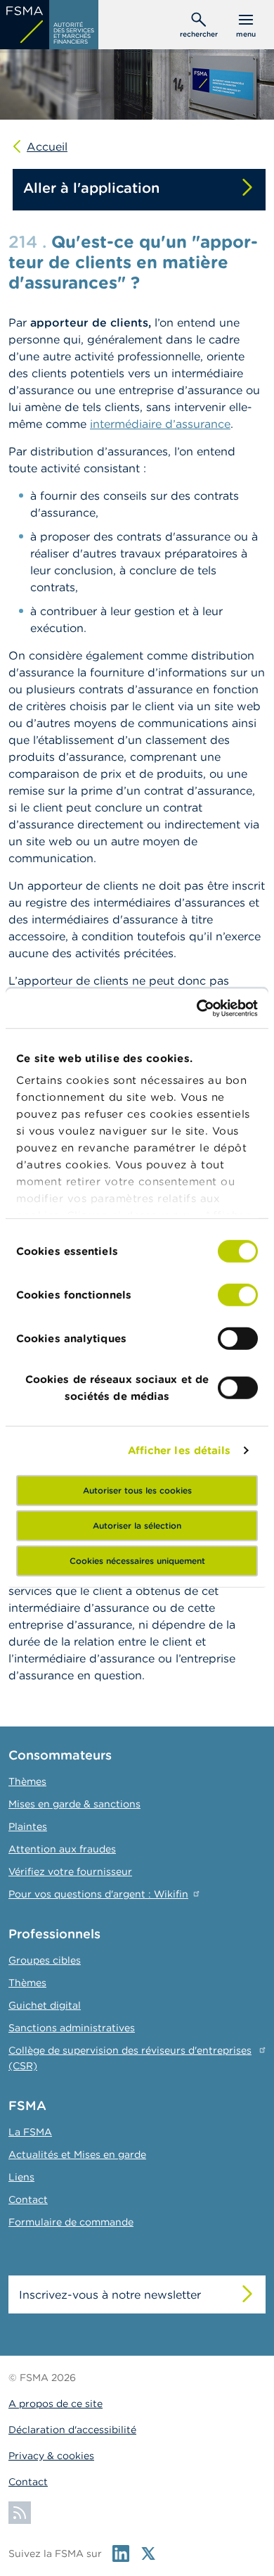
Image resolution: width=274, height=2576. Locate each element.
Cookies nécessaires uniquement (137, 1560)
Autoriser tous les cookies (137, 1490)
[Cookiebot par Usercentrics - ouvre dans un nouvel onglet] (197, 1009)
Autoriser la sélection (137, 1525)
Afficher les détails (180, 1450)
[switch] (238, 1294)
